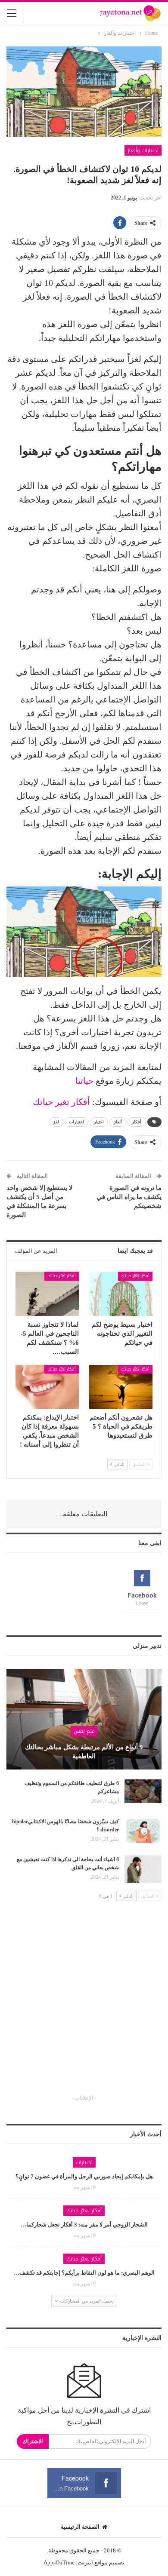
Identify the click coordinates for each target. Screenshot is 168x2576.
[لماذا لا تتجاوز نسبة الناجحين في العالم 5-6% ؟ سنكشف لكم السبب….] (47, 1294)
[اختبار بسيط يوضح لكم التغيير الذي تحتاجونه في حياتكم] (121, 1294)
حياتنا (84, 1081)
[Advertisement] (84, 2006)
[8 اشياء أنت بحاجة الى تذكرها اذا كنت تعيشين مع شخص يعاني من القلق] (143, 1869)
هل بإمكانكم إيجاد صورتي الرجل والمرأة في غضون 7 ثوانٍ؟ (84, 2176)
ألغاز (118, 1122)
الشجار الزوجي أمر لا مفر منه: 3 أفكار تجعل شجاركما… (84, 2225)
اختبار (99, 1122)
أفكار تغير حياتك (62, 1102)
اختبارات (76, 1122)
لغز (56, 1122)
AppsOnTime (59, 2562)
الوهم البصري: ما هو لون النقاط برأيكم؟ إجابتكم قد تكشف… (84, 2273)
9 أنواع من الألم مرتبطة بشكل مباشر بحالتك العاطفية (84, 1752)
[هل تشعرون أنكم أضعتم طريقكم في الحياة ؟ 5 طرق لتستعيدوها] (121, 1387)
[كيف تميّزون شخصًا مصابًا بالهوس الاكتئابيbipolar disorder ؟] (143, 1831)
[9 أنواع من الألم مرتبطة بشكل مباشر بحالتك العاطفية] (84, 1719)
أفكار (137, 1122)
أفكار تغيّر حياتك (135, 1276)
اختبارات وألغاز (143, 150)
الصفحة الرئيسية (80, 2527)
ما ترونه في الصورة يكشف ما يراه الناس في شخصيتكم (129, 1197)
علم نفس (84, 1731)
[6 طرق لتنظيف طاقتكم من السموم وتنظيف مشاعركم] (143, 1793)
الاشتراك (33, 2441)
